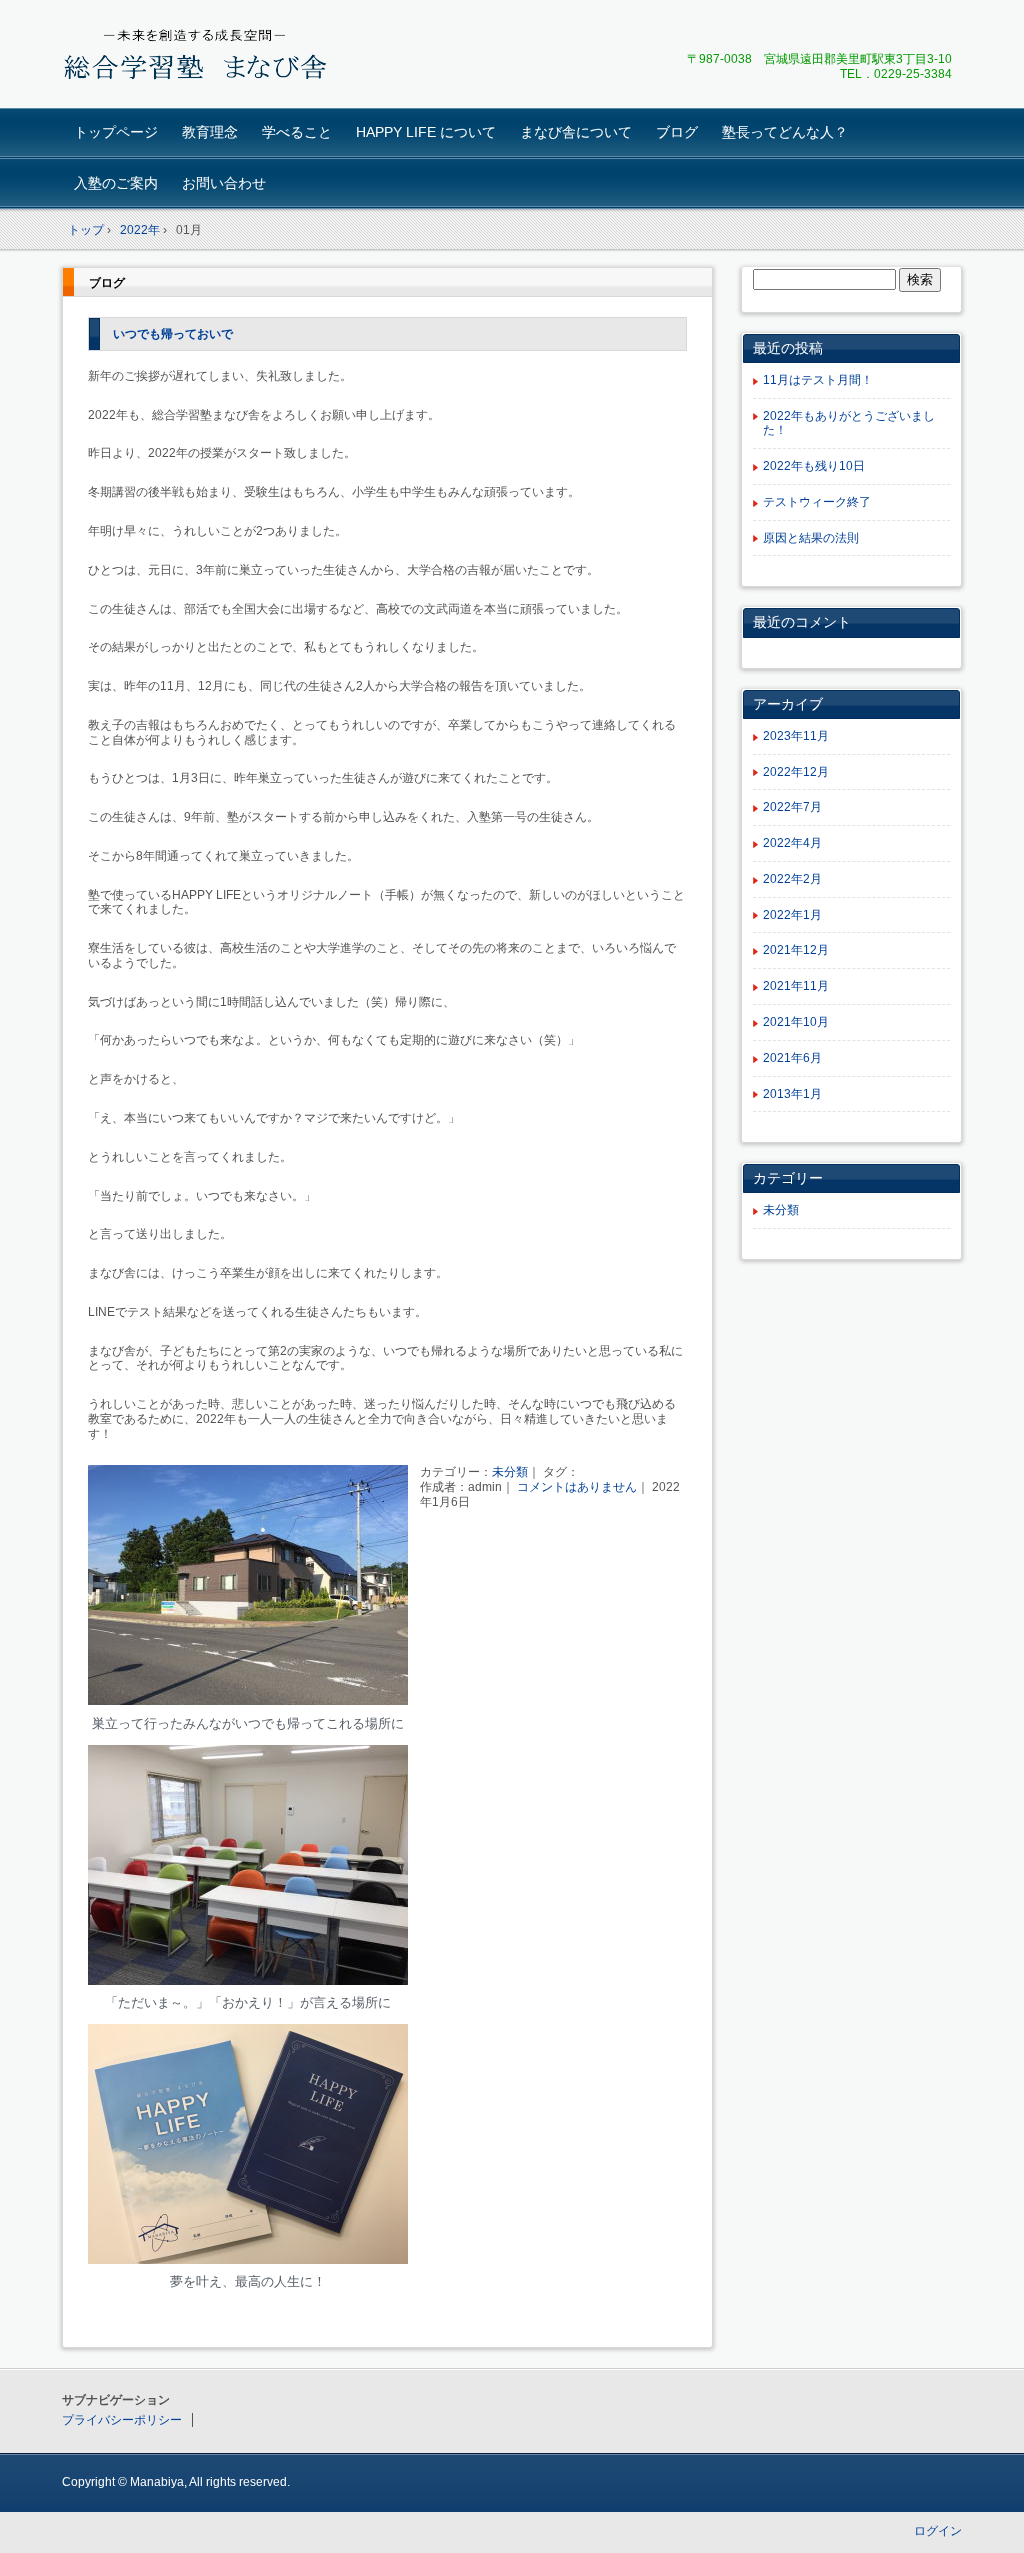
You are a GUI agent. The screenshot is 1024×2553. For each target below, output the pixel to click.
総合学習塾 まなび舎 (202, 56)
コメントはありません (577, 1487)
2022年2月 (792, 879)
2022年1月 (792, 915)
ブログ (677, 132)
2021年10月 (796, 1022)
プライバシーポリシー (122, 2420)
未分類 (510, 1472)
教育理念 (210, 132)
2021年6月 (792, 1058)
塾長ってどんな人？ (785, 132)
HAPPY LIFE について (426, 132)
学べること (297, 132)
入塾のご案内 (116, 183)
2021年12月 (796, 950)
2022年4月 (792, 843)
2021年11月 (796, 986)
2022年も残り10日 (814, 466)
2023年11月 (796, 736)
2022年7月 (792, 807)
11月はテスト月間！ (818, 380)
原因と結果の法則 (811, 538)
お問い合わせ (224, 183)
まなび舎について (576, 132)
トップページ (116, 132)
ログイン (938, 2531)
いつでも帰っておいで (173, 334)
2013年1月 (792, 1094)
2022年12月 (796, 772)
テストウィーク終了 (817, 502)
